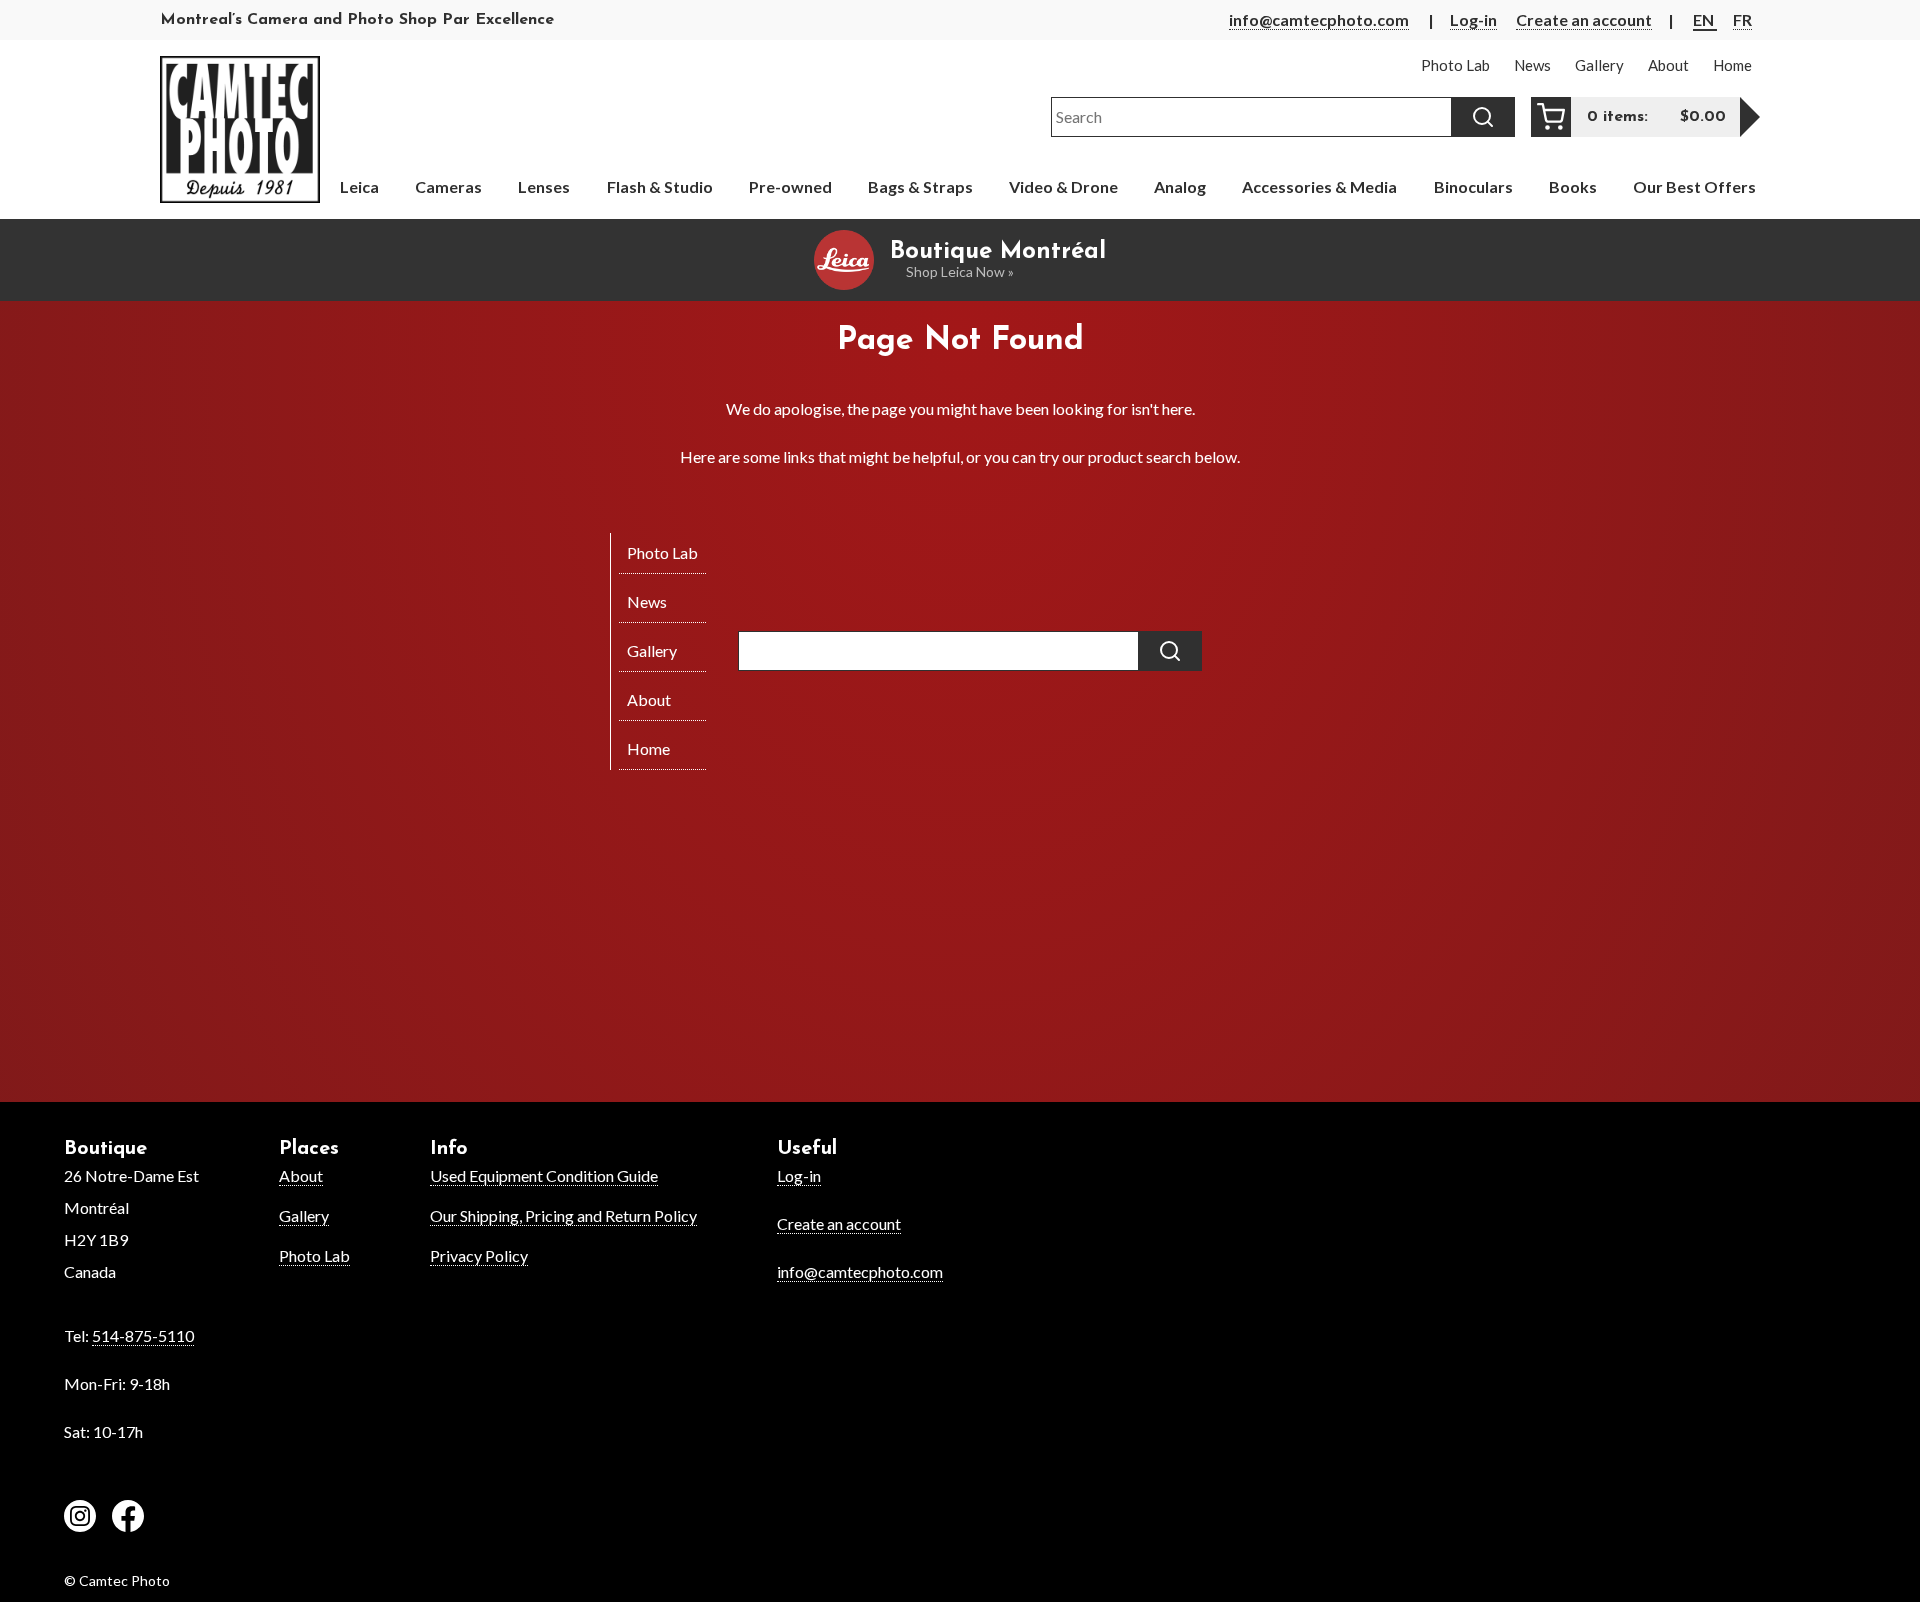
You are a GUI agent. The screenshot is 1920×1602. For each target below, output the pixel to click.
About (301, 1175)
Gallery (304, 1215)
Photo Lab (314, 1255)
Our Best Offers (1694, 186)
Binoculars (1473, 186)
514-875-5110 (143, 1335)
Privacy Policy (479, 1255)
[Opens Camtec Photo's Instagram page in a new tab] (80, 1519)
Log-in (1473, 19)
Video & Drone (1063, 186)
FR (1742, 19)
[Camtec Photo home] (240, 129)
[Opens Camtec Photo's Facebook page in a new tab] (128, 1519)
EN (1705, 19)
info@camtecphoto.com (1319, 19)
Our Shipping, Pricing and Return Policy (563, 1215)
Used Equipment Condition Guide (544, 1175)
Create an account (1584, 19)
